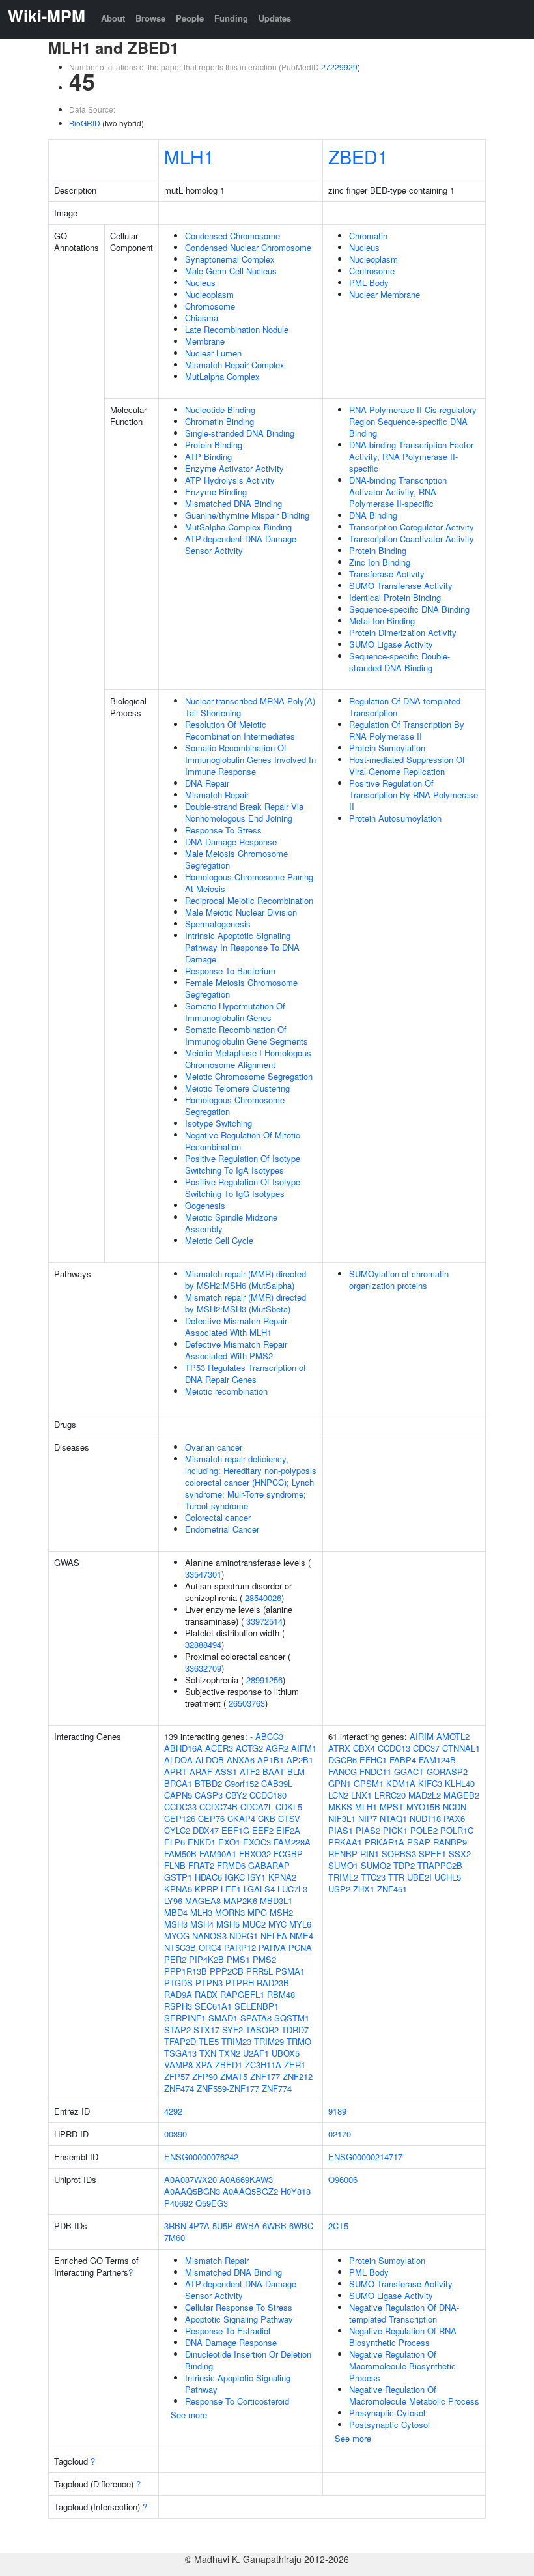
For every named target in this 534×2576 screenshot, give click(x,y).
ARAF (201, 1772)
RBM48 (281, 1994)
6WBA (248, 2226)
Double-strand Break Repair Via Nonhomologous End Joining (244, 812)
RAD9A (178, 1994)
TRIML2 (343, 1877)
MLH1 (189, 156)
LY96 (173, 1901)
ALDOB (210, 1760)
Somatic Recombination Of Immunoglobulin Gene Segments (246, 1035)
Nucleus (200, 282)
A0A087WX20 (190, 2179)
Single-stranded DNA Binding (240, 433)
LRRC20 (390, 1795)
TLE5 (209, 2041)
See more (189, 2415)
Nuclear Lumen (213, 353)
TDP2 (404, 1865)
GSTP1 (178, 1877)
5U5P (223, 2226)
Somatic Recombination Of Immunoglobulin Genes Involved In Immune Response (250, 760)
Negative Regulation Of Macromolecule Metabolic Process (414, 2395)
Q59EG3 (212, 2203)
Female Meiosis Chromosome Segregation (241, 988)
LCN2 (338, 1795)
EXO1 (229, 1842)
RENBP (343, 1854)
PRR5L (260, 1971)
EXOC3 (257, 1842)
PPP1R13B (186, 1971)
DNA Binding (373, 515)
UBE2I (419, 1877)
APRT (176, 1772)
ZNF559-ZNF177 (228, 2088)
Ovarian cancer (214, 1447)
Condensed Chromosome (232, 236)
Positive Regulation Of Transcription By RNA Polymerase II (414, 795)
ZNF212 (298, 2077)
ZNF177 (265, 2077)
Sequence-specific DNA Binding (409, 609)
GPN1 (340, 1783)
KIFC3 (430, 1783)
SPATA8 (256, 2018)
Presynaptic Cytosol (387, 2413)
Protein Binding (214, 445)
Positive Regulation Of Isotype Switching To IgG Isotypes (243, 1188)
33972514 (264, 1621)
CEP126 (180, 1818)
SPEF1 (432, 1854)
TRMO (299, 2041)
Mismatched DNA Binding (233, 503)
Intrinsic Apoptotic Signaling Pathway (238, 2383)
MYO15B (423, 1807)
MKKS (340, 1807)
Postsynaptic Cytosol (389, 2424)
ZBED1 (358, 156)
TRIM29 (269, 2041)
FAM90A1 (218, 1854)
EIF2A (288, 1830)
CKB (267, 1818)
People (190, 18)
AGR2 (277, 1748)
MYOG (177, 1936)
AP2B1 (300, 1760)
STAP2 (177, 2030)
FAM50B (180, 1854)
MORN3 (230, 1912)
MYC (277, 1924)
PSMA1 (290, 1971)
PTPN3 (209, 1983)
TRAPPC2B (440, 1865)
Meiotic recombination (226, 1391)
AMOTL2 (453, 1736)
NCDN (455, 1807)
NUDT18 (425, 1818)
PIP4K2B (206, 1959)
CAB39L (277, 1783)
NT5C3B (180, 1947)
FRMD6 (231, 1865)
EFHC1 (373, 1760)
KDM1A (401, 1783)
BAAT (274, 1772)
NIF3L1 (342, 1818)
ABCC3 (269, 1736)
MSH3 (176, 1924)
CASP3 (209, 1795)
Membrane (205, 341)
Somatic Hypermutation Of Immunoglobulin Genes (235, 1012)
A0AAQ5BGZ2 (250, 2191)
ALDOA (178, 1760)
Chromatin (368, 236)
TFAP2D (180, 2041)
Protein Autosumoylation (395, 818)
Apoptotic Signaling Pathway (239, 2319)
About (113, 18)
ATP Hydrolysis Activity (230, 480)
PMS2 (264, 1959)
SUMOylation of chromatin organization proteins (399, 1280)
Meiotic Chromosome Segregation (249, 1076)
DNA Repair (207, 783)
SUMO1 (343, 1865)
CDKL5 (289, 1807)
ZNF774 (277, 2088)
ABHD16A (183, 1748)
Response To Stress (223, 830)
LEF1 (231, 1889)
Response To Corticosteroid (237, 2401)
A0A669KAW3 (246, 2179)
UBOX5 (286, 2053)
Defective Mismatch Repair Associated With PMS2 (236, 1350)
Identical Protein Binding (395, 597)
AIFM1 (304, 1748)
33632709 (203, 1668)
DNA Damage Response (231, 842)
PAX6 (454, 1818)
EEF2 (263, 1830)
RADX (206, 1994)
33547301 (203, 1574)
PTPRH (240, 1983)
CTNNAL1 (461, 1748)
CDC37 (426, 1748)
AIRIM (422, 1736)
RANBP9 (450, 1842)
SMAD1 (223, 2018)
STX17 (206, 2030)
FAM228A (292, 1842)
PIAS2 (368, 1830)
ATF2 (250, 1772)
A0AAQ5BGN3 (192, 2191)
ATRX (339, 1748)
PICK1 (395, 1830)
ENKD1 (202, 1842)
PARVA (272, 1947)
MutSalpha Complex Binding (238, 527)
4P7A (199, 2226)
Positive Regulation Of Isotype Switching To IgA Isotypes (243, 1164)
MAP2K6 (240, 1901)
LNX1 (361, 1795)
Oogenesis (205, 1205)
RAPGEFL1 (242, 1994)
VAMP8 (178, 2065)
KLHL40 (460, 1783)
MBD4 (176, 1912)
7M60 (175, 2237)
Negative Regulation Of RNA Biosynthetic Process (403, 2337)
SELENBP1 (257, 2006)
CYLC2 (177, 1830)
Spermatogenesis (218, 924)
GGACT (409, 1772)
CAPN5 (178, 1795)
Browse (150, 18)
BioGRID (85, 123)
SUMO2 (376, 1865)
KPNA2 (282, 1877)
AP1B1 (271, 1760)
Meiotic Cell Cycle (219, 1240)
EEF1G (235, 1830)
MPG (257, 1912)
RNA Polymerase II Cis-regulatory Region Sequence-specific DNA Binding (413, 421)
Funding (231, 18)
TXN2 (230, 2053)
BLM (296, 1772)
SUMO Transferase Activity (401, 586)
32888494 (203, 1644)
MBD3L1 (276, 1901)
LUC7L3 (292, 1889)
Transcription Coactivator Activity (412, 539)
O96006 (343, 2179)
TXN (208, 2053)
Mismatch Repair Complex (235, 365)
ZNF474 (179, 2088)
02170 (340, 2134)
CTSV (289, 1818)
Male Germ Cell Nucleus (231, 271)
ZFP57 (177, 2077)
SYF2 (232, 2030)
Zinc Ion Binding (380, 562)
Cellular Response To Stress (239, 2307)
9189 (337, 2111)
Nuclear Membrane (385, 294)
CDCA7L (257, 1807)
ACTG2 (249, 1748)
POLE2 (424, 1830)
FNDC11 (375, 1772)
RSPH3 (178, 2006)
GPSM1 (369, 1783)
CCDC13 (394, 1748)
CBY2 (236, 1795)
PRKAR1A (385, 1842)
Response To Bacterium (230, 971)
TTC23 (373, 1877)
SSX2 (460, 1854)
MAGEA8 (203, 1901)
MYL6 (300, 1924)
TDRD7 (295, 2030)
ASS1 (226, 1772)
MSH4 (202, 1924)
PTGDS (178, 1983)
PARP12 (240, 1947)
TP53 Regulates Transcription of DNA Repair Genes (246, 1373)
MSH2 (281, 1912)
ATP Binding (208, 456)
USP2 (339, 1889)
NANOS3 (209, 1936)
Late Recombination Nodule (237, 329)
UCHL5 (448, 1877)
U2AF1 (256, 2053)
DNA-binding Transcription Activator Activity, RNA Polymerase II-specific (398, 492)
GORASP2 (447, 1772)
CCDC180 (268, 1795)
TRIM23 (236, 2041)
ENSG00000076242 (201, 2157)
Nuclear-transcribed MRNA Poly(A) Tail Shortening (250, 707)
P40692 (178, 2203)
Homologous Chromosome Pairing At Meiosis (249, 883)
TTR (396, 1877)
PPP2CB (227, 1971)
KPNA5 (178, 1889)
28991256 (264, 1680)
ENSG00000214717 (365, 2157)
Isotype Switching (218, 1123)
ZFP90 (205, 2077)
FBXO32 (255, 1854)
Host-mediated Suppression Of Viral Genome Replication (407, 765)
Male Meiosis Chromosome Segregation (236, 859)
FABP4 (403, 1760)
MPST (392, 1807)
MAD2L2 (425, 1795)
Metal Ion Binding (382, 621)
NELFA (274, 1936)
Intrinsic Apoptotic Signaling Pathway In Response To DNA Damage (242, 947)
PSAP (419, 1842)
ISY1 (257, 1877)
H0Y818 (296, 2191)
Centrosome (372, 271)
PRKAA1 (345, 1842)
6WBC (301, 2226)
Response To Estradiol (228, 2331)
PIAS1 (341, 1830)
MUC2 (254, 1924)
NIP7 (368, 1818)
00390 (176, 2134)
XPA (204, 2065)
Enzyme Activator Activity (234, 468)
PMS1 (238, 1959)
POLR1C (457, 1830)
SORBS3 (399, 1854)
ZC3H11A (263, 2065)
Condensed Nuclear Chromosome (248, 247)
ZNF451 (392, 1889)
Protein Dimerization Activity (403, 632)
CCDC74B (218, 1807)
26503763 (247, 1703)
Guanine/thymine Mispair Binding (247, 515)
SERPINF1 (185, 2018)
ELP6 (175, 1842)
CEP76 (211, 1818)
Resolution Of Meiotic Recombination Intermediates (240, 730)
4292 (173, 2111)
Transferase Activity (387, 574)
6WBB (274, 2226)
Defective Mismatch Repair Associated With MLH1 (236, 1326)
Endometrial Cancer (222, 1529)
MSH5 (228, 1924)
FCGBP (288, 1854)
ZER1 (295, 2065)
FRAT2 (201, 1865)
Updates (275, 18)
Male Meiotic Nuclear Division (241, 912)
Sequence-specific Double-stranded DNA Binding (400, 662)
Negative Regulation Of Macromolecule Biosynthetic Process (402, 2366)
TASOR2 (262, 2030)
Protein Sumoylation (387, 748)
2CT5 (338, 2226)
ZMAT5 (234, 2077)
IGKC (235, 1877)
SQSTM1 (292, 2018)
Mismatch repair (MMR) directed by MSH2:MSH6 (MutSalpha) (246, 1280)
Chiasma (202, 318)
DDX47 (206, 1830)
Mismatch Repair (217, 795)
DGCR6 (343, 1760)
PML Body (369, 282)
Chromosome (210, 306)
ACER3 (219, 1748)
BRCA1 (178, 1783)
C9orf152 (242, 1783)
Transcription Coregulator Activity (412, 527)
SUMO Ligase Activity (391, 644)
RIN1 (370, 1854)
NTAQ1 (393, 1818)
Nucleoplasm (209, 294)
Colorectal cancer (218, 1517)
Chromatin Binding (219, 421)
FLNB (175, 1865)
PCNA (300, 1947)
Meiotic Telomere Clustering (237, 1088)
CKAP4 (241, 1818)
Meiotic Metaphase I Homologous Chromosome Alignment (248, 1059)
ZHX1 (364, 1889)
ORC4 (210, 1947)
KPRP (206, 1889)
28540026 (263, 1598)
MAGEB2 (461, 1795)
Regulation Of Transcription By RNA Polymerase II (407, 730)
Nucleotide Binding (220, 410)
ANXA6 (241, 1760)
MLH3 (201, 1912)
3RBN (175, 2226)
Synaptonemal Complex (230, 259)
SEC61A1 (213, 2006)
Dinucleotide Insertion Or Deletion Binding (248, 2360)
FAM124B (437, 1760)
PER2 (175, 1959)
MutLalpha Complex (222, 376)
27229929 (339, 67)
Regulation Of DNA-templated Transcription (405, 707)
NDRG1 (244, 1936)
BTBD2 (208, 1783)
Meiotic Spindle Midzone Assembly (231, 1223)
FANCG (343, 1772)
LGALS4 (259, 1889)
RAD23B (273, 1983)
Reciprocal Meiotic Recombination (249, 900)
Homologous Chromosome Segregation (235, 1106)
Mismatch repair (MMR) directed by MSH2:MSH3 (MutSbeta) (246, 1303)
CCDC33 (180, 1807)
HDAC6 (208, 1877)
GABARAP (269, 1865)
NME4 (302, 1936)
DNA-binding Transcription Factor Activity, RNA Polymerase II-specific (411, 456)
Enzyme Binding (216, 492)
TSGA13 (180, 2053)
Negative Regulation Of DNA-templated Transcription (404, 2313)
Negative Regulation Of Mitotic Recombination (243, 1141)
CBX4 (364, 1748)
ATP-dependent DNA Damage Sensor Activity (241, 544)
